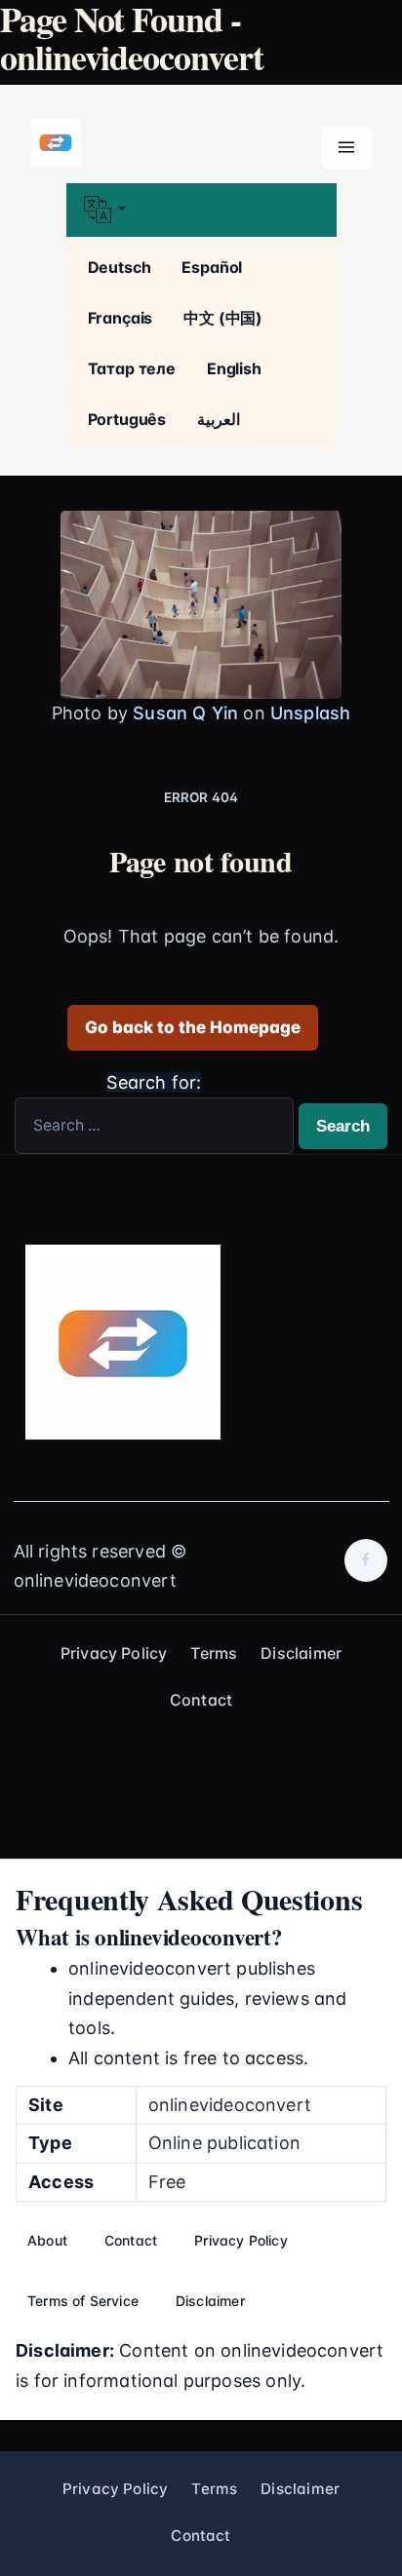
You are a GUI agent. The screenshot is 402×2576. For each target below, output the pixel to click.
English (234, 368)
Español (212, 267)
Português (127, 419)
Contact (201, 1700)
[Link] (56, 143)
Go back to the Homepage (193, 1027)
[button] (201, 210)
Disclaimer (301, 1653)
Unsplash (310, 713)
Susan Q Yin (185, 713)
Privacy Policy (114, 1653)
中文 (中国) (223, 318)
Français (121, 318)
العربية (219, 419)
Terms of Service (83, 2301)
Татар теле (132, 368)
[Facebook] (366, 1560)
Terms (214, 1653)
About (47, 2240)
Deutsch (120, 267)
